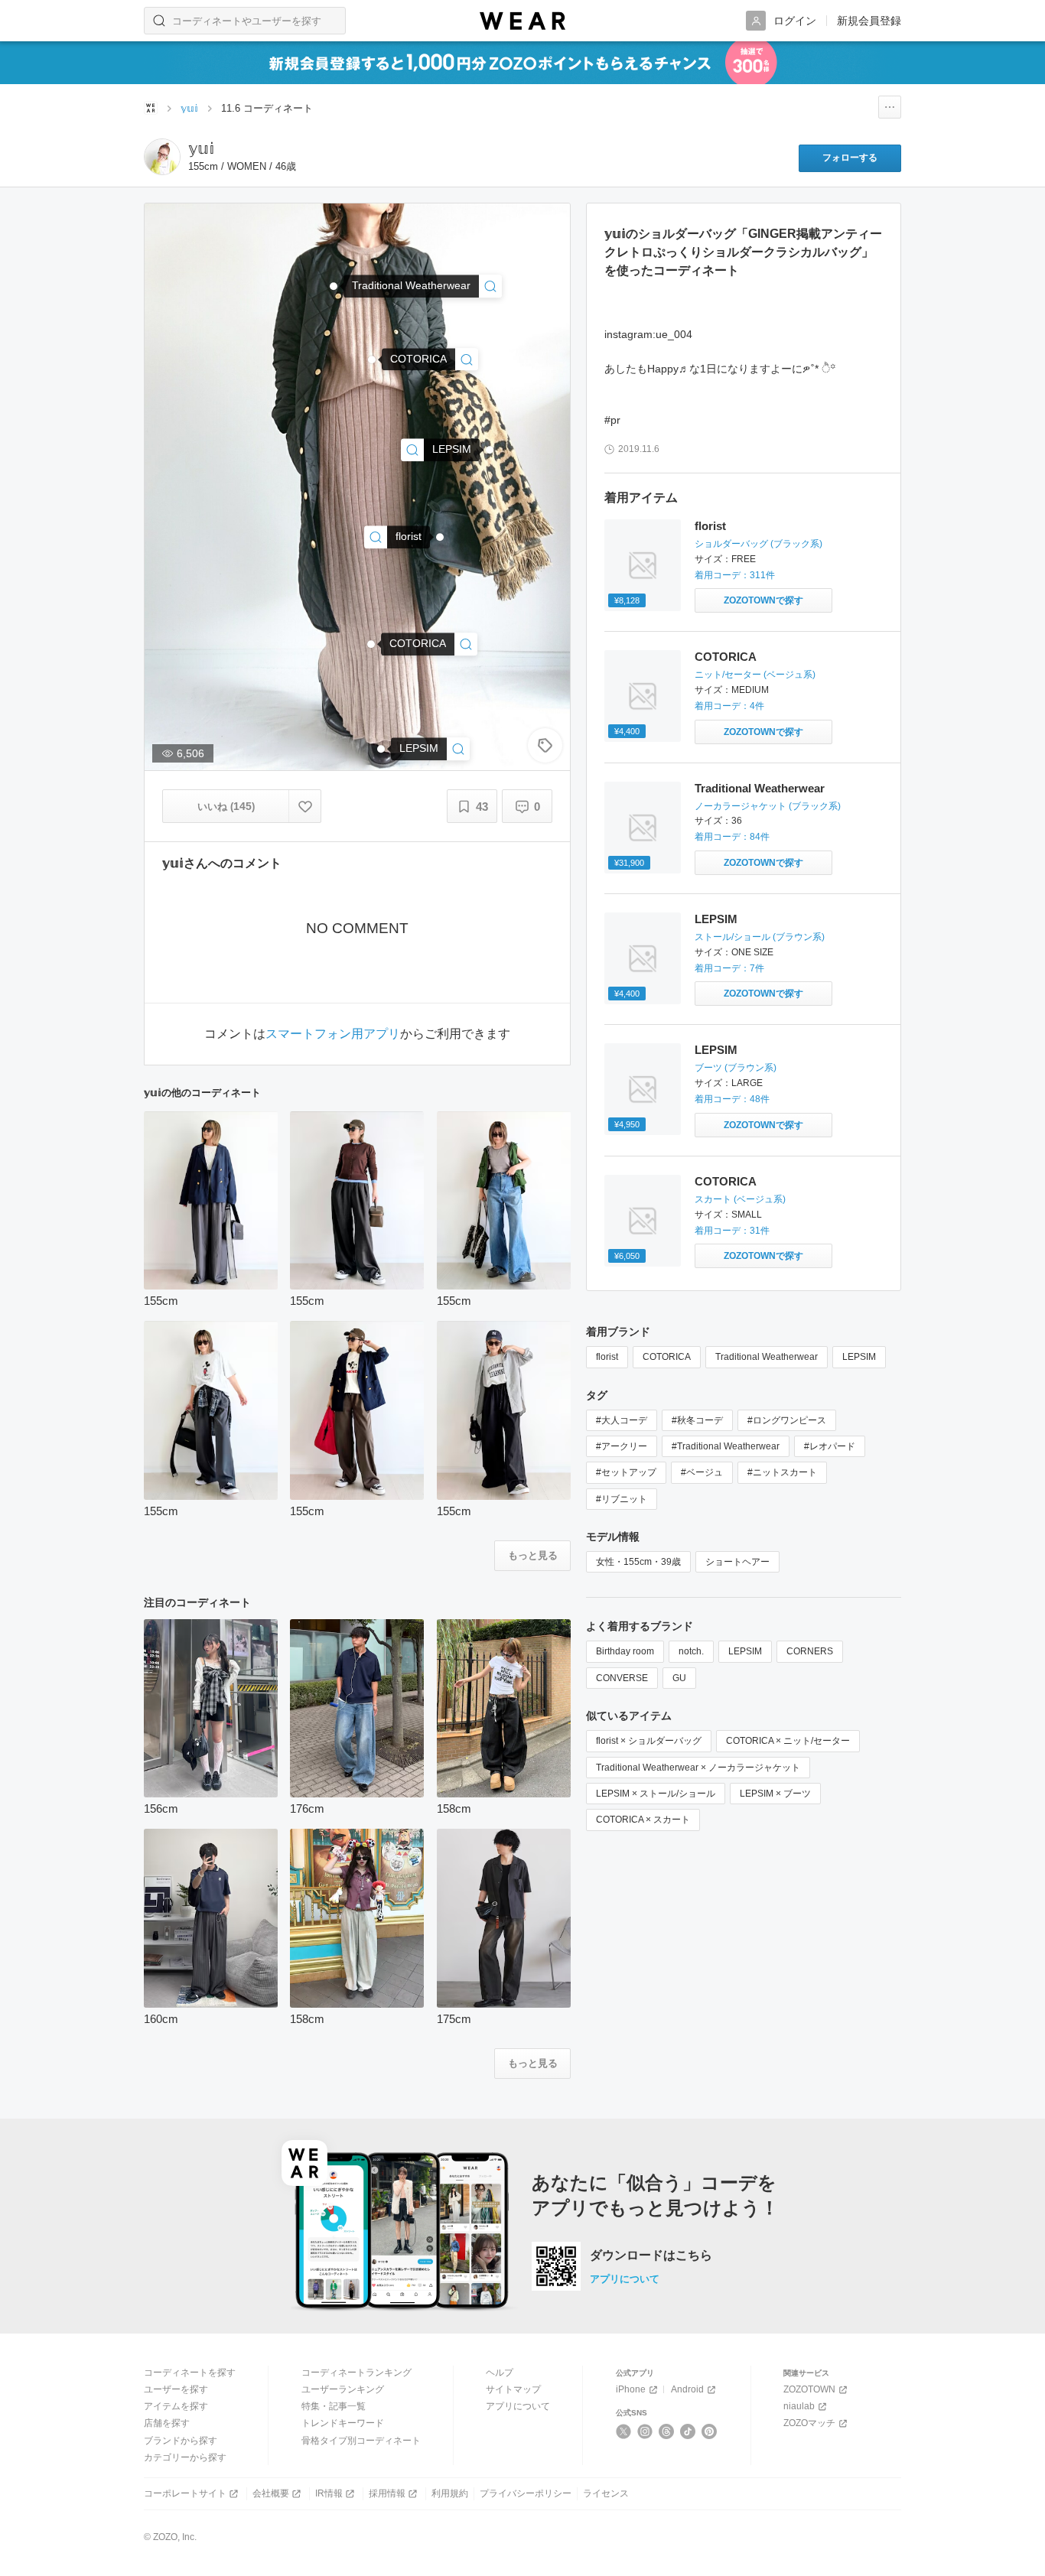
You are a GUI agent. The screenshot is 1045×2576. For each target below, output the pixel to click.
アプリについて (625, 2279)
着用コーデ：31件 (732, 1231)
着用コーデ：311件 (735, 575)
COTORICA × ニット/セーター (788, 1741)
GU (679, 1678)
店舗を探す (167, 2423)
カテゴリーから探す (185, 2457)
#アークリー (622, 1446)
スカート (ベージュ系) (740, 1199)
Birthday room (625, 1651)
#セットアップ (626, 1472)
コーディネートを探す (190, 2373)
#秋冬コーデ (697, 1420)
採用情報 (387, 2493)
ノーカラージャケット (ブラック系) (768, 806)
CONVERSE (622, 1678)
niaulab (799, 2406)
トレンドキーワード (343, 2423)
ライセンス (606, 2493)
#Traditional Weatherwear (726, 1446)
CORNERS (810, 1651)
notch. (691, 1651)
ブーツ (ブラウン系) (736, 1068)
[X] (624, 2431)
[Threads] (667, 2431)
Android (687, 2389)
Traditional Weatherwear (760, 788)
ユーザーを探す (176, 2389)
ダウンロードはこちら (651, 2256)
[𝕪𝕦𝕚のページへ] (162, 157)
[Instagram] (645, 2431)
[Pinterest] (710, 2431)
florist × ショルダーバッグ (649, 1741)
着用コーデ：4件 (729, 706)
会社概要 (271, 2493)
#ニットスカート (782, 1472)
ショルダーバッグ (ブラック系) (759, 544)
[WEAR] (522, 21)
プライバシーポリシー (526, 2493)
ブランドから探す (181, 2441)
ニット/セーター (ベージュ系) (755, 675)
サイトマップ (513, 2389)
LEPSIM (716, 919)
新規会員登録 (869, 21)
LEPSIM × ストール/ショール (656, 1794)
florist (710, 526)
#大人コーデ (622, 1420)
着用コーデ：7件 (729, 968)
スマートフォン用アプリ (333, 1034)
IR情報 (329, 2493)
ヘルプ (500, 2373)
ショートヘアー (737, 1562)
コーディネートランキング (356, 2373)
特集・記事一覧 (334, 2406)
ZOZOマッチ (809, 2423)
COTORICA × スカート (643, 1820)
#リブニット (622, 1499)
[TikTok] (688, 2431)
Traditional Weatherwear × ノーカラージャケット (698, 1768)
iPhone (631, 2389)
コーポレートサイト (185, 2493)
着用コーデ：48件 (732, 1099)
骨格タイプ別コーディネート (361, 2441)
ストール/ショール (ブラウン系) (760, 937)
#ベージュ (702, 1472)
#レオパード (830, 1446)
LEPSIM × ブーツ (775, 1794)
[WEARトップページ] (151, 108)
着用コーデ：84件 (732, 837)
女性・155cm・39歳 (638, 1562)
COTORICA (726, 657)
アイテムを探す (176, 2406)
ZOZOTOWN (809, 2389)
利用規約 (450, 2493)
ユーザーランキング (343, 2389)
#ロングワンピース (787, 1420)
